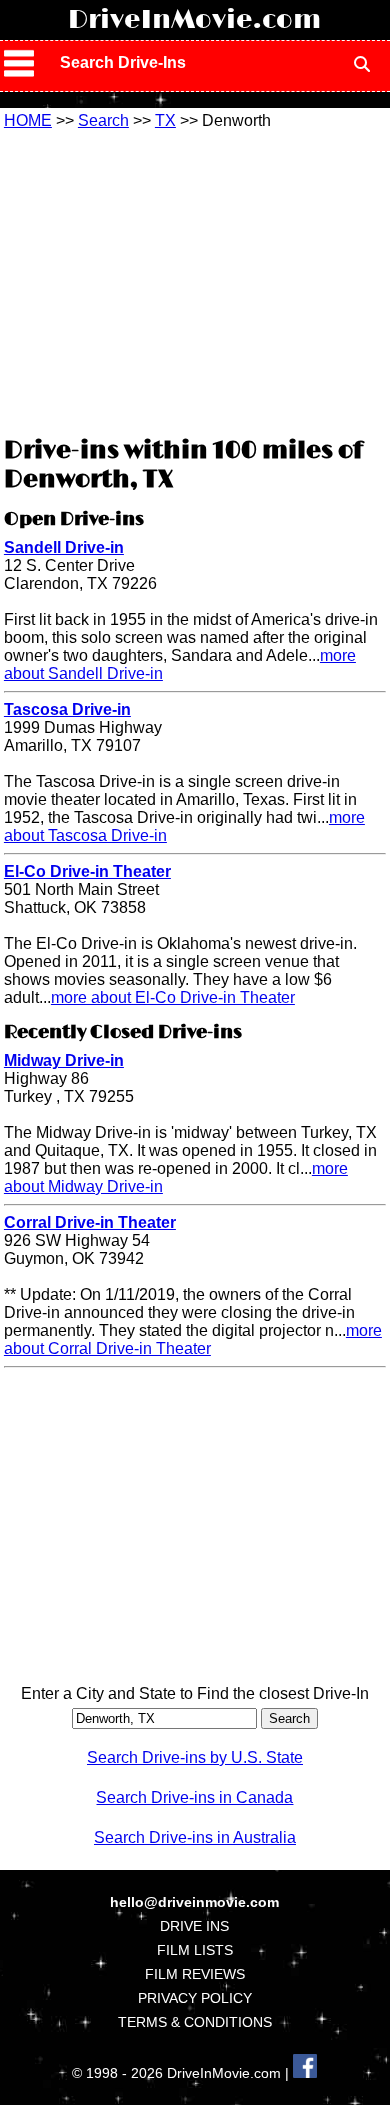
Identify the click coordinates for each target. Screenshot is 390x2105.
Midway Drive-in (64, 1060)
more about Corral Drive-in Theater (193, 1339)
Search (103, 120)
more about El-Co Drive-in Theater (173, 997)
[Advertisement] (195, 280)
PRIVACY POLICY (195, 1998)
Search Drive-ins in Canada (194, 1797)
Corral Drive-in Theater (90, 1222)
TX (165, 120)
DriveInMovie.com (194, 20)
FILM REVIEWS (195, 1974)
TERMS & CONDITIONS (195, 2022)
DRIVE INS (194, 1926)
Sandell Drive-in (64, 547)
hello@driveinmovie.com (194, 1902)
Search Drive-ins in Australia (195, 1837)
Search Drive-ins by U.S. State (195, 1757)
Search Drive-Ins (123, 62)
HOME (28, 120)
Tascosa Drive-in (67, 709)
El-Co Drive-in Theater (87, 871)
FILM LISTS (195, 1950)
